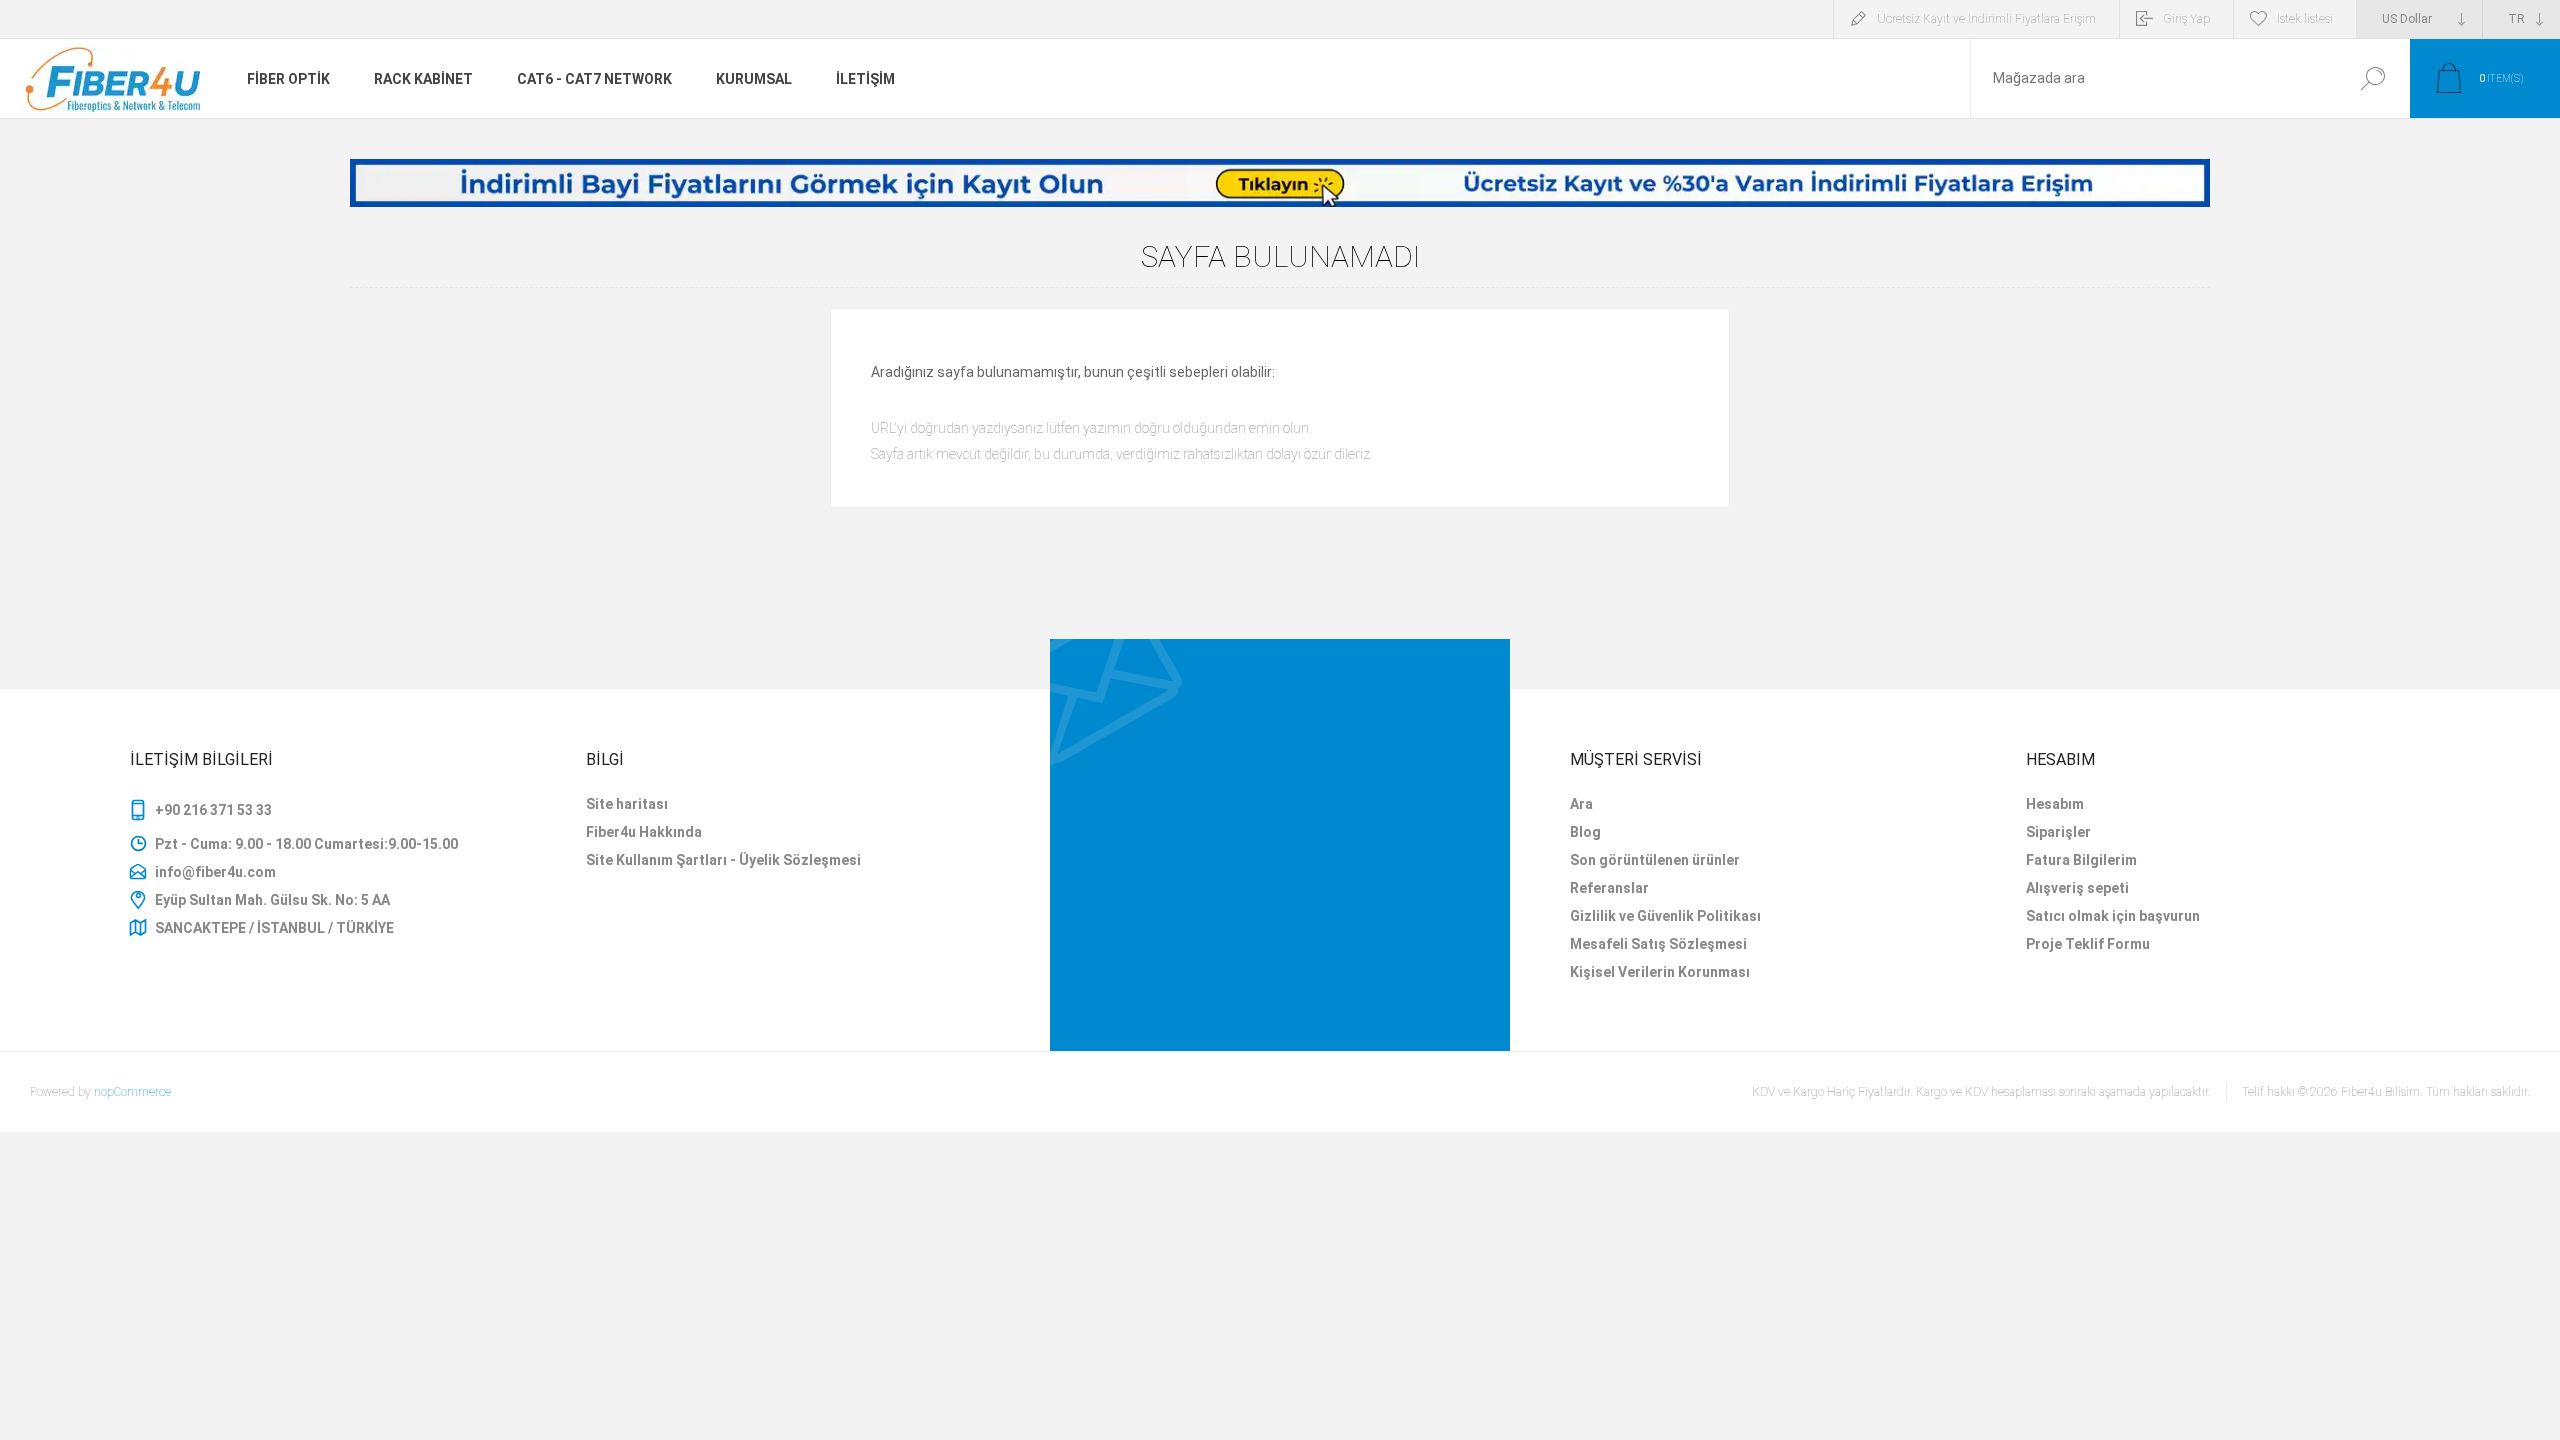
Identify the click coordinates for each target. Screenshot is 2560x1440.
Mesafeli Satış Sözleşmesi (1658, 944)
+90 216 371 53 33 (213, 810)
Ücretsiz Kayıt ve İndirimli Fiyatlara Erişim (1986, 19)
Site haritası (627, 804)
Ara (2372, 78)
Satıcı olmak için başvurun (2113, 916)
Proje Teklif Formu (2088, 944)
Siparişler (2058, 832)
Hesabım (2055, 804)
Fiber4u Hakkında (644, 832)
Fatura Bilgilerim (2081, 860)
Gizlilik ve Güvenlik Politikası (1665, 916)
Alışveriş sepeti (2077, 888)
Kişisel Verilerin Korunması (1660, 972)
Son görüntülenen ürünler (1655, 860)
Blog (1585, 832)
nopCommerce (132, 1092)
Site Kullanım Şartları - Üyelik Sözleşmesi (723, 860)
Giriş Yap (2186, 19)
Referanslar (1609, 888)
